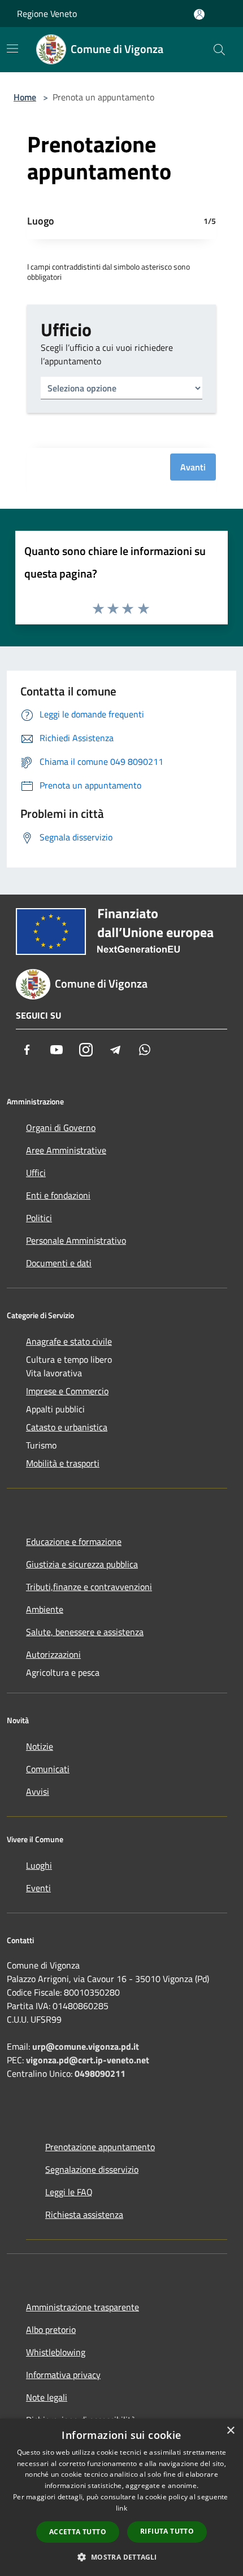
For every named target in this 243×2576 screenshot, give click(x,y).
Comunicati (48, 1769)
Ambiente (45, 1609)
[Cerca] (219, 50)
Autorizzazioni (53, 1654)
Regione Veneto (47, 14)
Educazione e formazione (74, 1542)
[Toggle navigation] (12, 49)
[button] (121, 2557)
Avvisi (38, 1791)
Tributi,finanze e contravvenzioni (89, 1587)
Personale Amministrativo (76, 1240)
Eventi (38, 1888)
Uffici (36, 1173)
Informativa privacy (63, 2375)
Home (25, 97)
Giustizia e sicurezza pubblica (82, 1564)
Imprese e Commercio (67, 1391)
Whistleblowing (56, 2352)
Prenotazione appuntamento (100, 2147)
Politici (39, 1218)
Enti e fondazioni (58, 1195)
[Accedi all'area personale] (199, 14)
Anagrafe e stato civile (69, 1341)
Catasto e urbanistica (67, 1427)
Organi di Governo (61, 1128)
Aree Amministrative (66, 1150)
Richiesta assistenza (84, 2214)
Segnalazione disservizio (92, 2169)
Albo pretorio (51, 2330)
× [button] (230, 2431)
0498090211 (100, 2073)
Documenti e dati (59, 1263)
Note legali (47, 2397)
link (121, 2508)
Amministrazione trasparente (83, 2307)
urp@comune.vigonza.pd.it (86, 2046)
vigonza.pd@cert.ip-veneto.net (88, 2060)
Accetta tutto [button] (78, 2532)
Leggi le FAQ (69, 2192)
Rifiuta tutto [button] (167, 2531)
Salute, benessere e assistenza (85, 1632)
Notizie (40, 1746)
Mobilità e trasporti (63, 1463)
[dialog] (121, 2497)
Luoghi (39, 1865)
